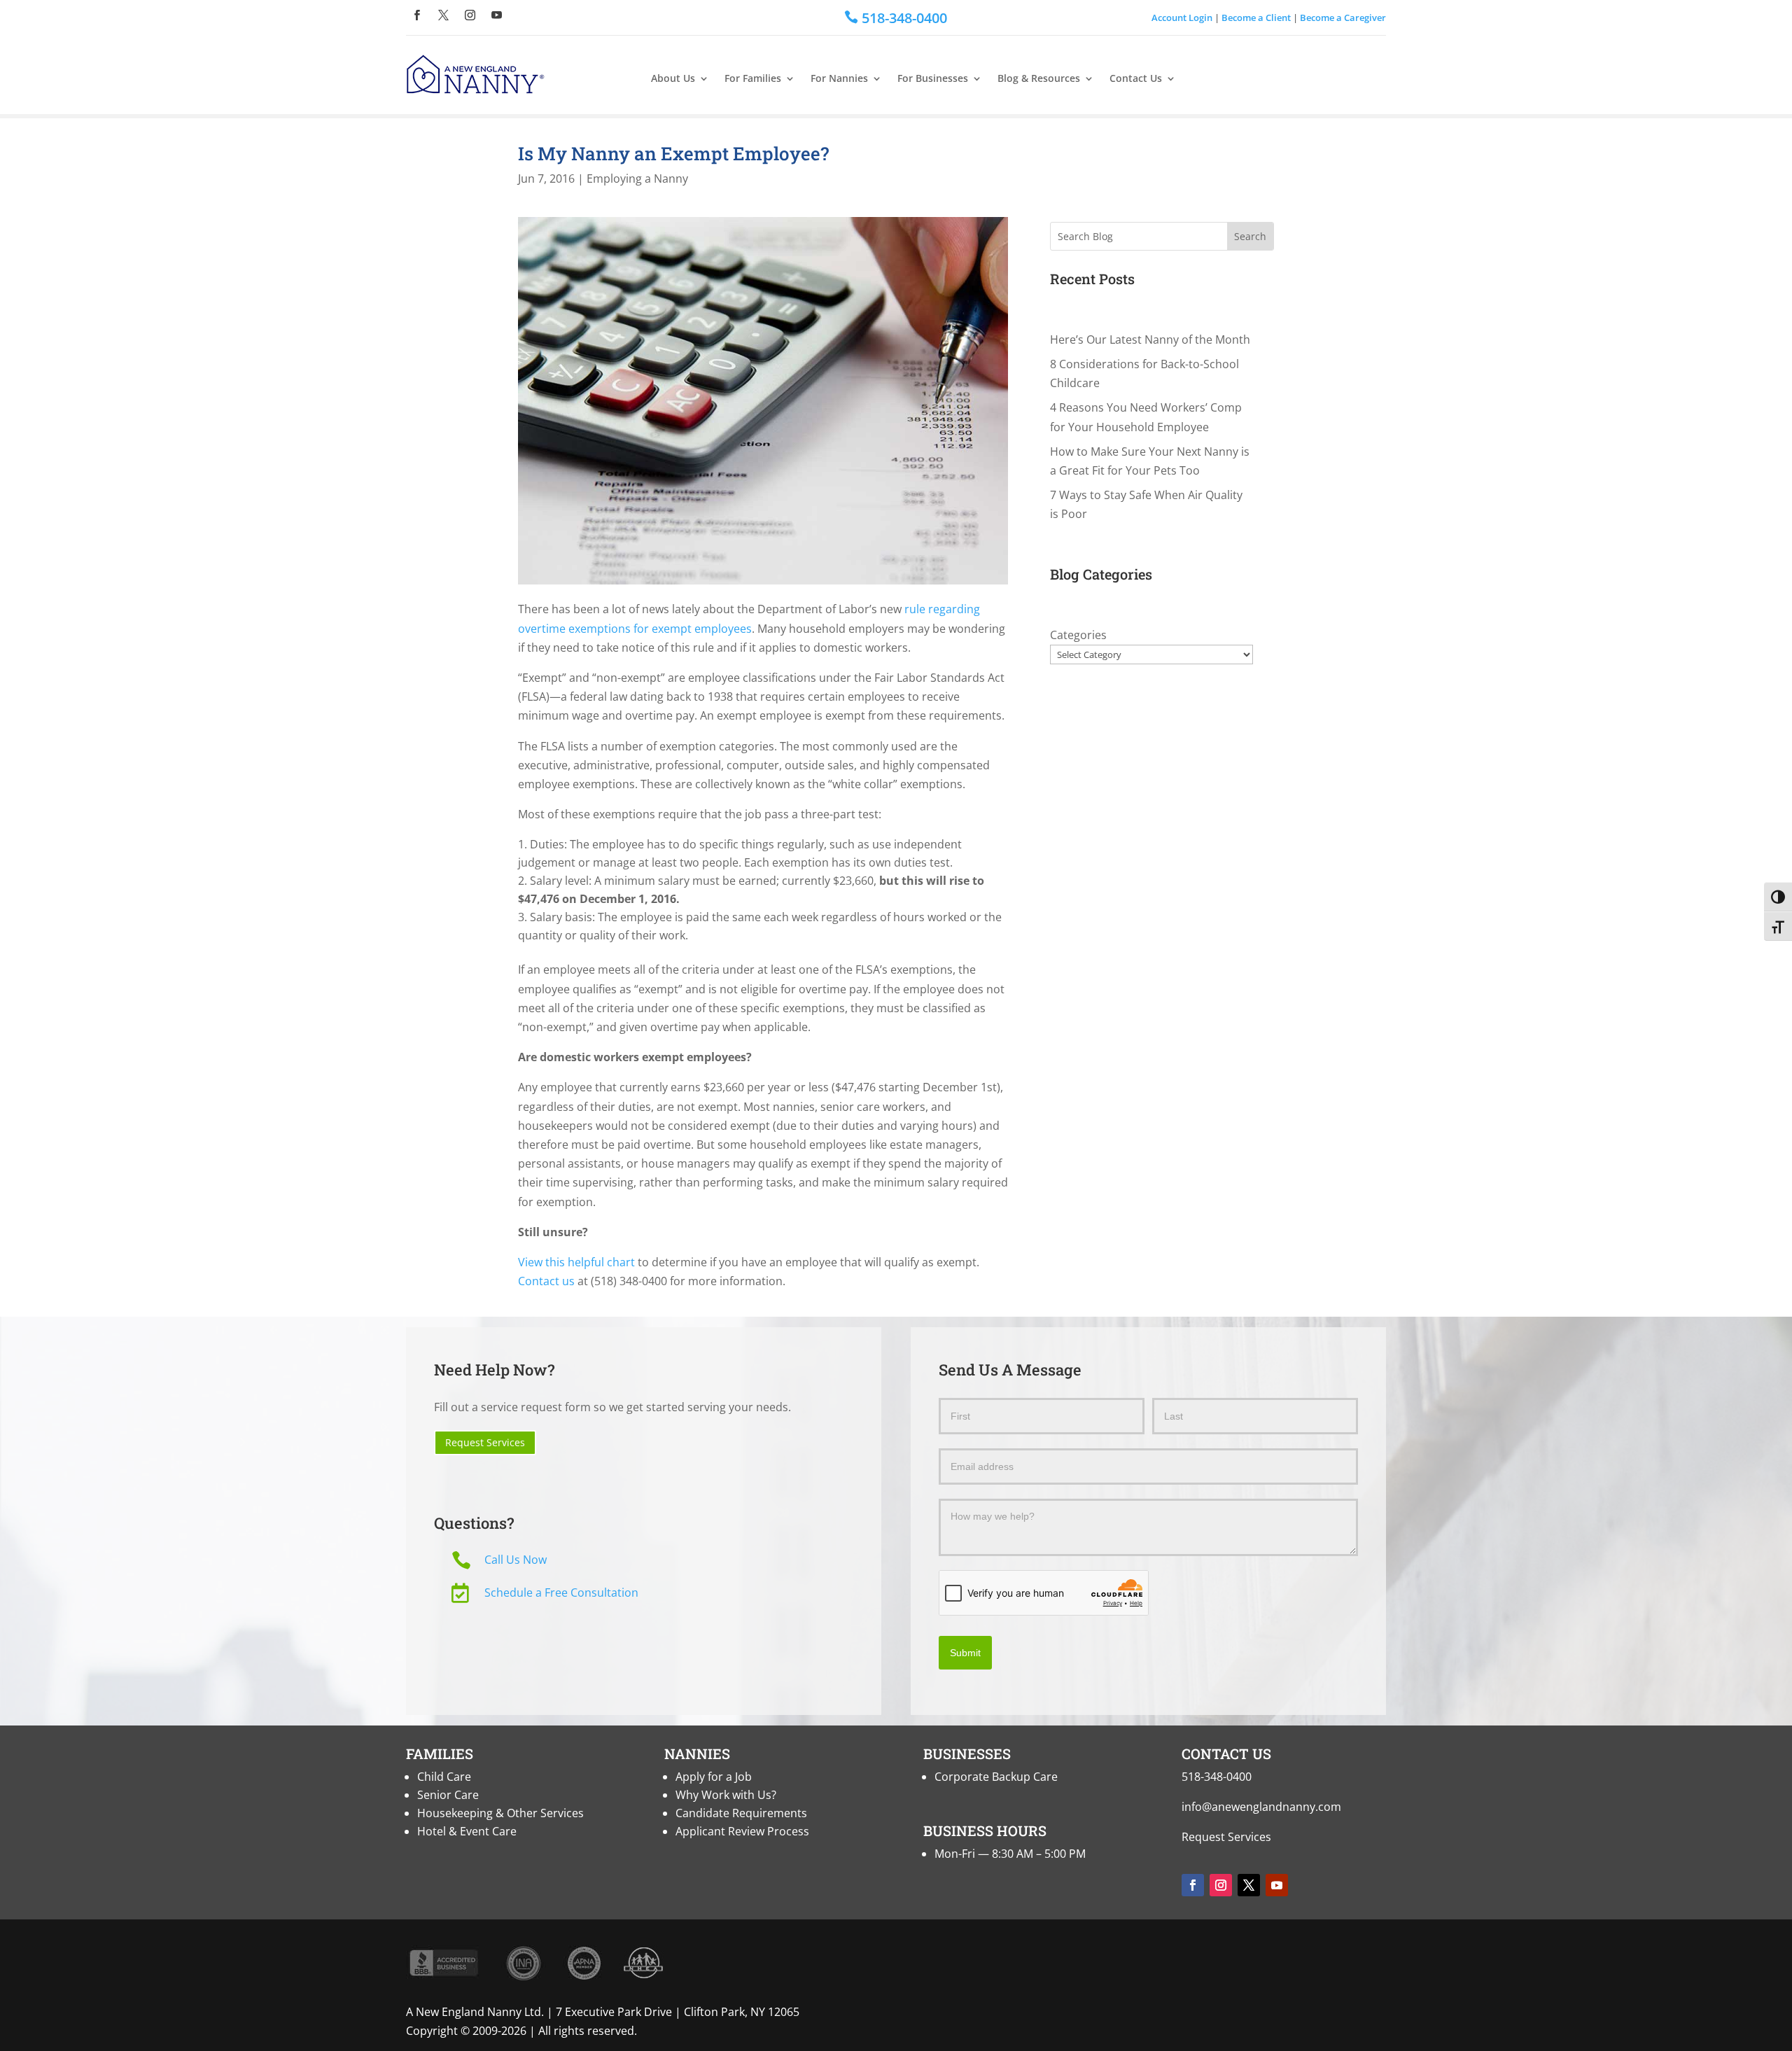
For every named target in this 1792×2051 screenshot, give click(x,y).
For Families (753, 79)
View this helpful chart (576, 1262)
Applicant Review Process (742, 1831)
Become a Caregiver (1343, 17)
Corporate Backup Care (996, 1777)
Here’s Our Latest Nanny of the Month (1150, 339)
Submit (965, 1653)
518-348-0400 (1217, 1777)
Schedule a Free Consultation (561, 1592)
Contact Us (1136, 79)
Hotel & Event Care (467, 1831)
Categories (1078, 635)
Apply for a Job (714, 1777)
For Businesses (933, 79)
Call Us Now (516, 1560)
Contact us (546, 1281)
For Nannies (839, 79)
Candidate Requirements (741, 1813)
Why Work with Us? (726, 1795)
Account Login (1182, 17)
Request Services (485, 1442)
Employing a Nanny (637, 178)
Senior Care (448, 1795)
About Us (673, 79)
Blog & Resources (1039, 79)
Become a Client (1256, 17)
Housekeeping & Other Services (500, 1813)
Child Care (444, 1777)
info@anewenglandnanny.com (1261, 1807)
